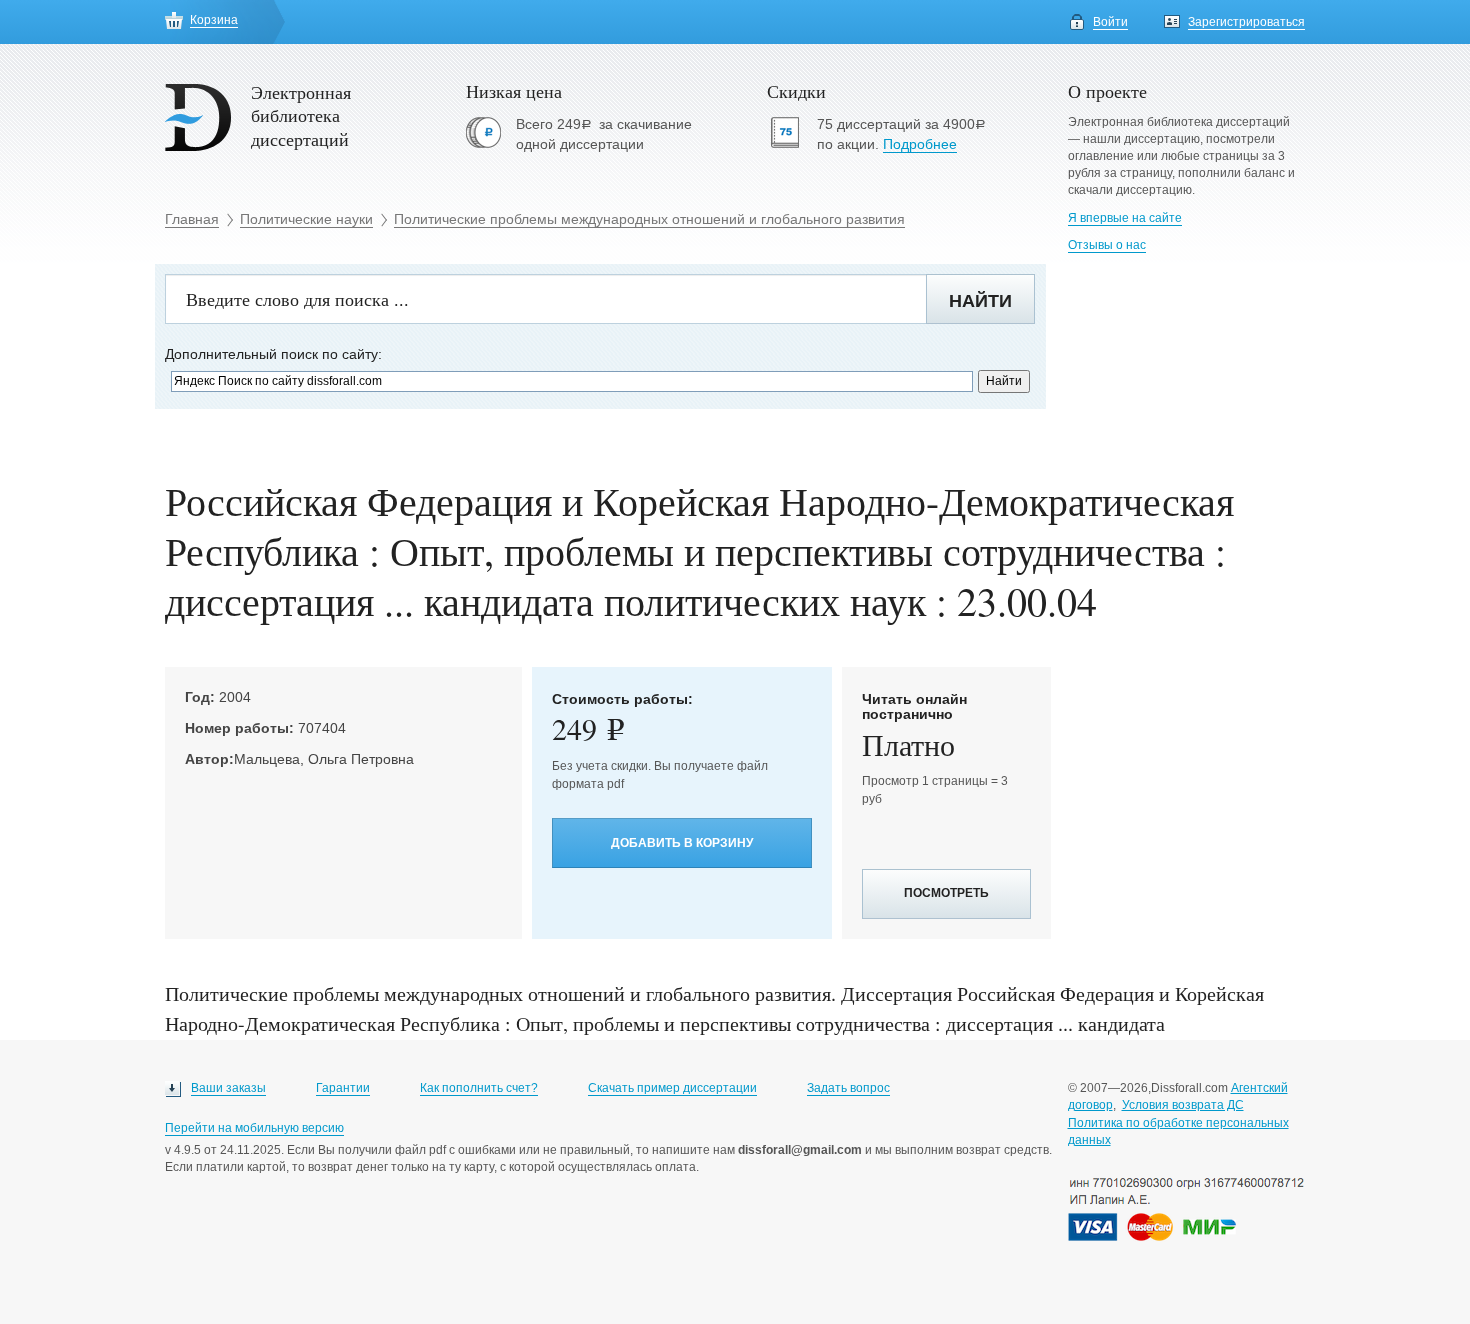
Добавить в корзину (682, 843)
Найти (980, 301)
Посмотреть (946, 893)
